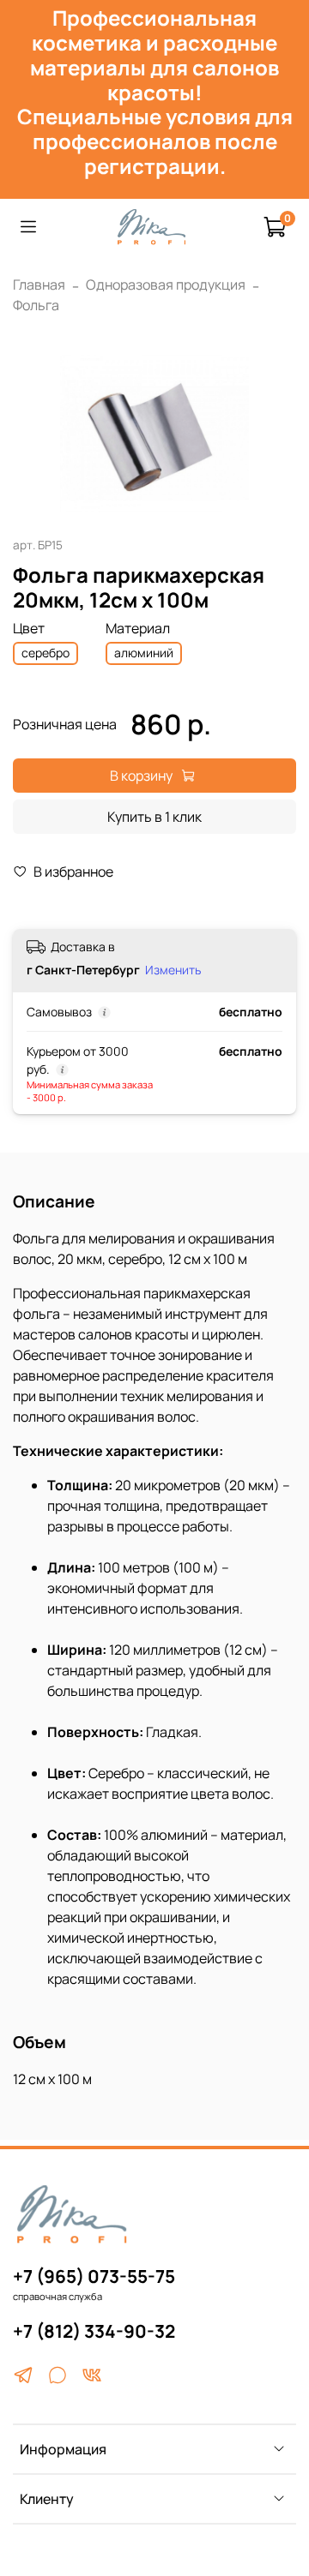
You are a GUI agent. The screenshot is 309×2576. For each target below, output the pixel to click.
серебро (45, 653)
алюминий (144, 653)
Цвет (29, 629)
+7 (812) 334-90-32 (94, 2331)
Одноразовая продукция (166, 285)
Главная (39, 285)
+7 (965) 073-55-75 (94, 2276)
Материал (138, 629)
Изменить (173, 970)
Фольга (36, 305)
